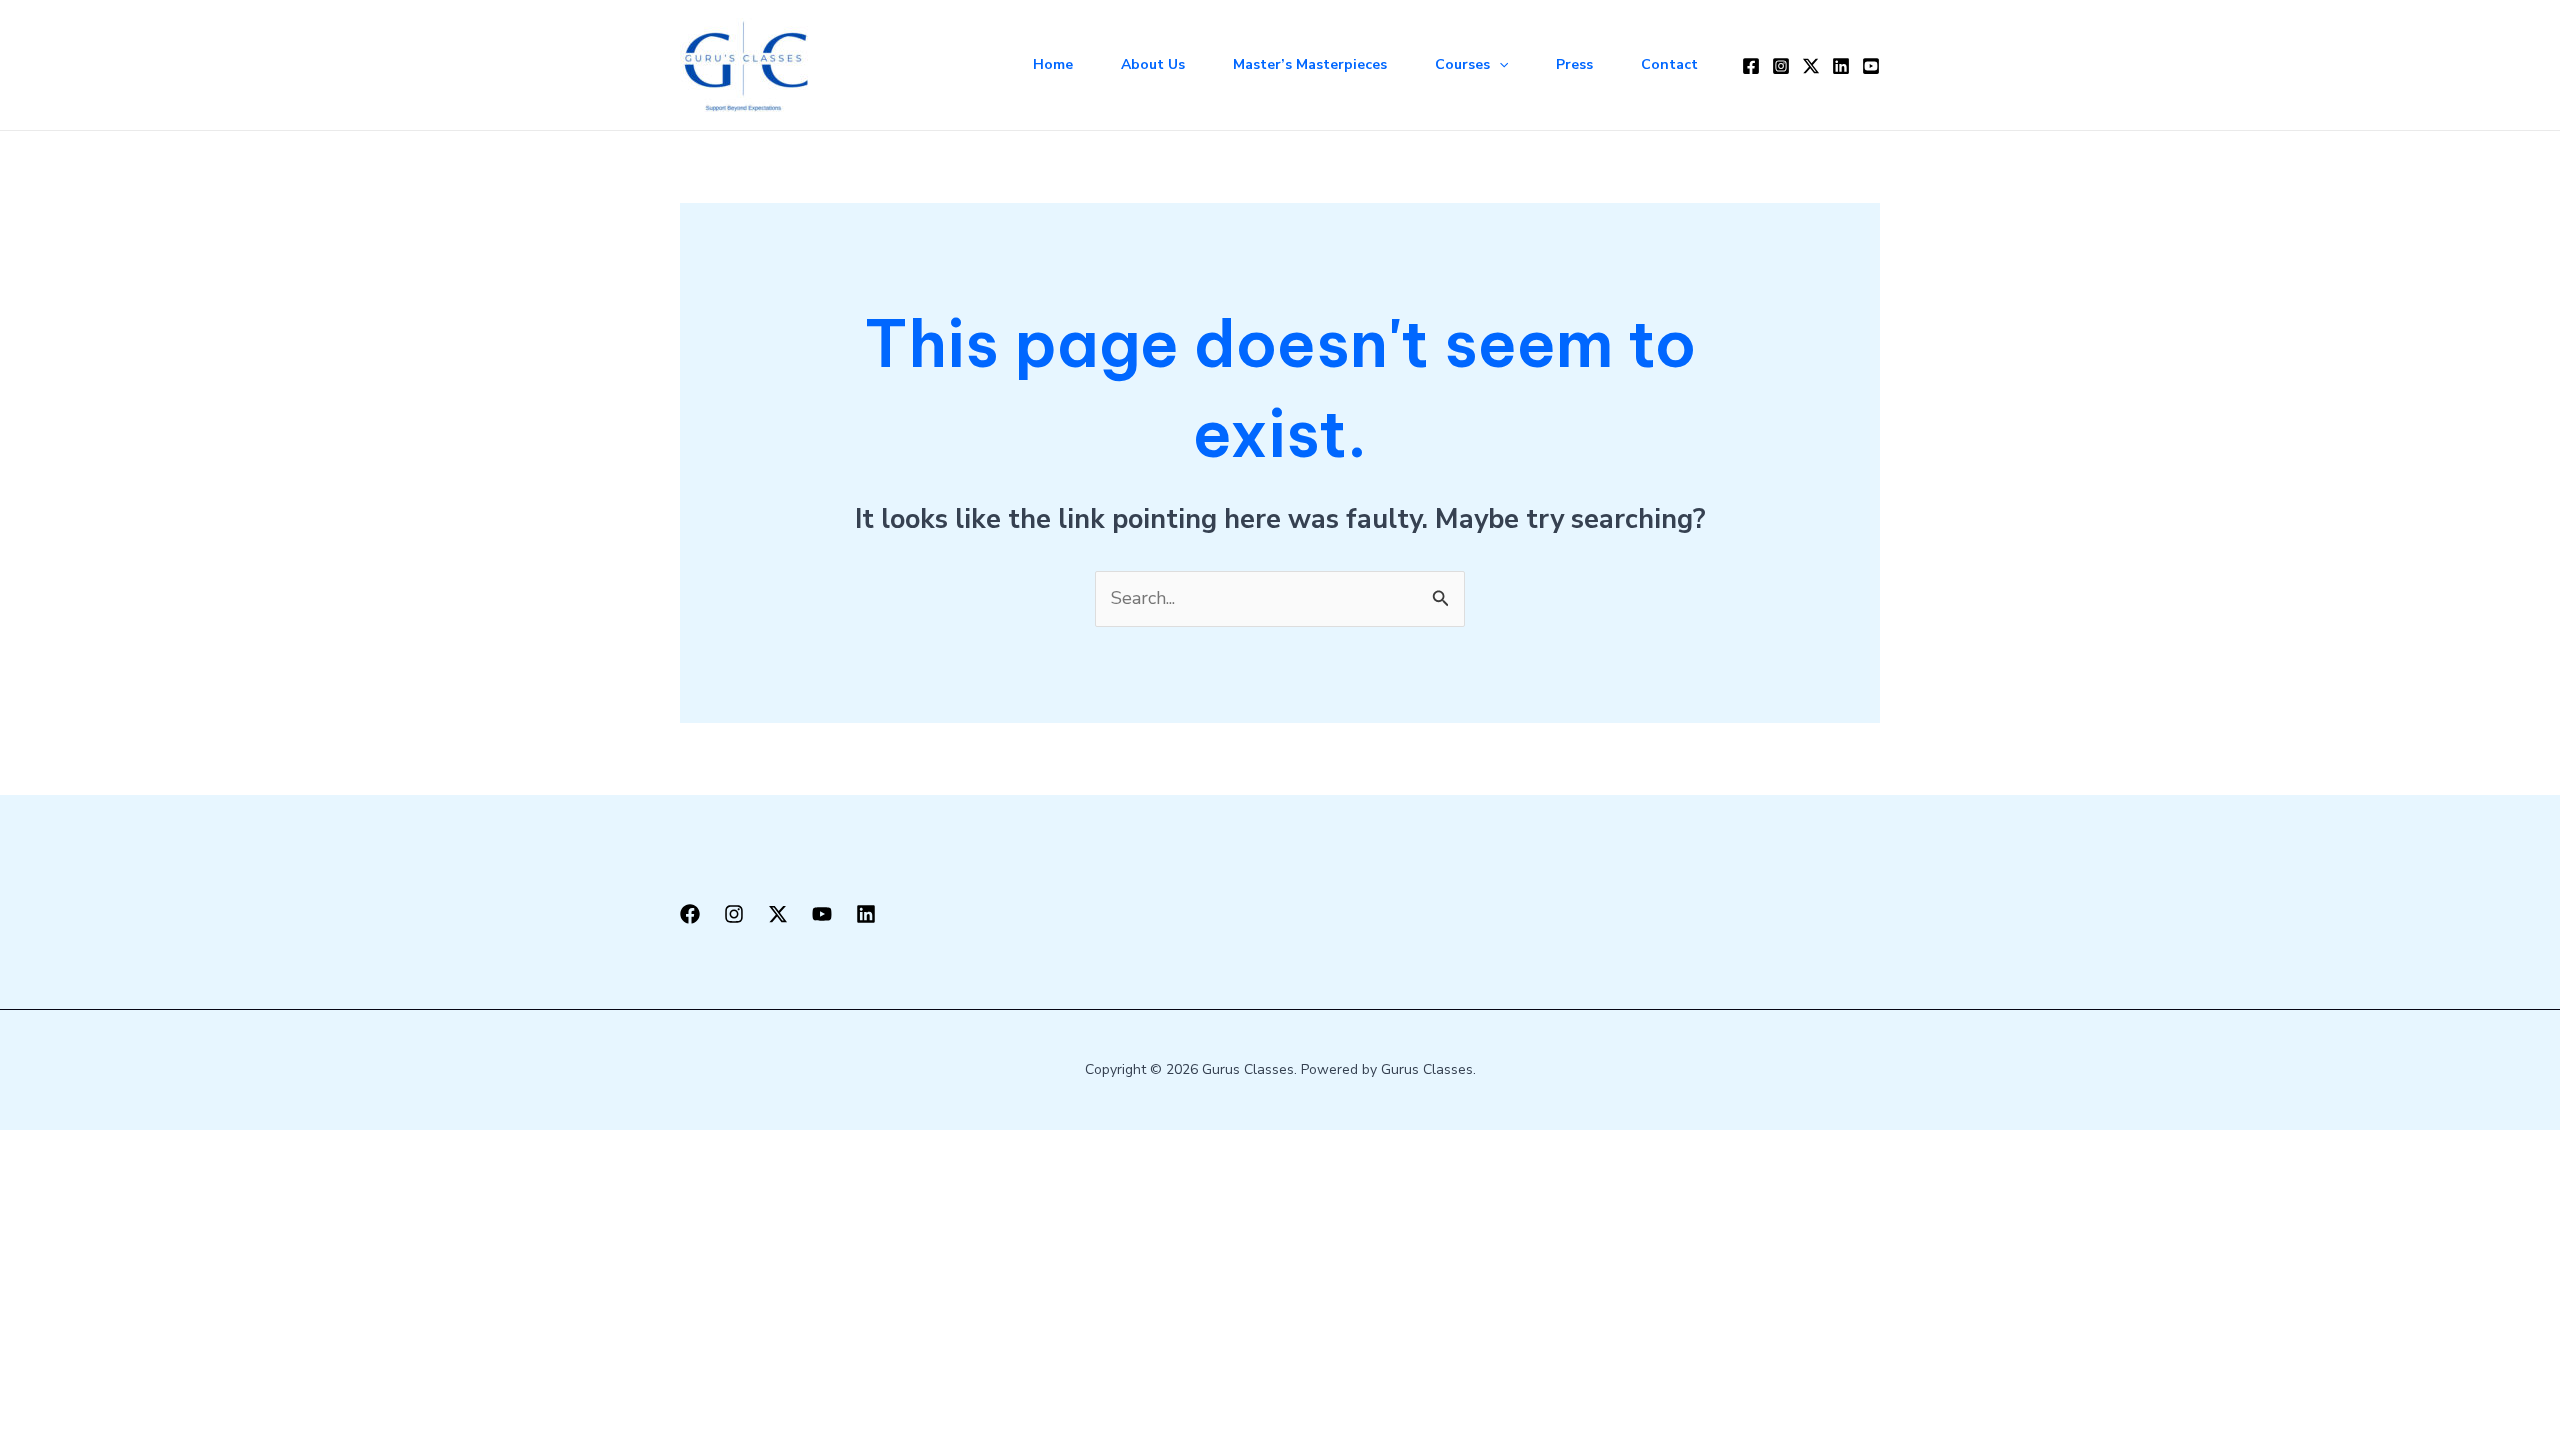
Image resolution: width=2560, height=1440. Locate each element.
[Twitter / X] (1811, 66)
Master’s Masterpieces (1310, 64)
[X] (778, 914)
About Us (1153, 64)
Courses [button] (1462, 64)
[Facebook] (1751, 66)
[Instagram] (1781, 66)
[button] (1499, 65)
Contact (1669, 64)
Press (1574, 64)
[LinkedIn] (1841, 66)
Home (1053, 64)
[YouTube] (1871, 66)
